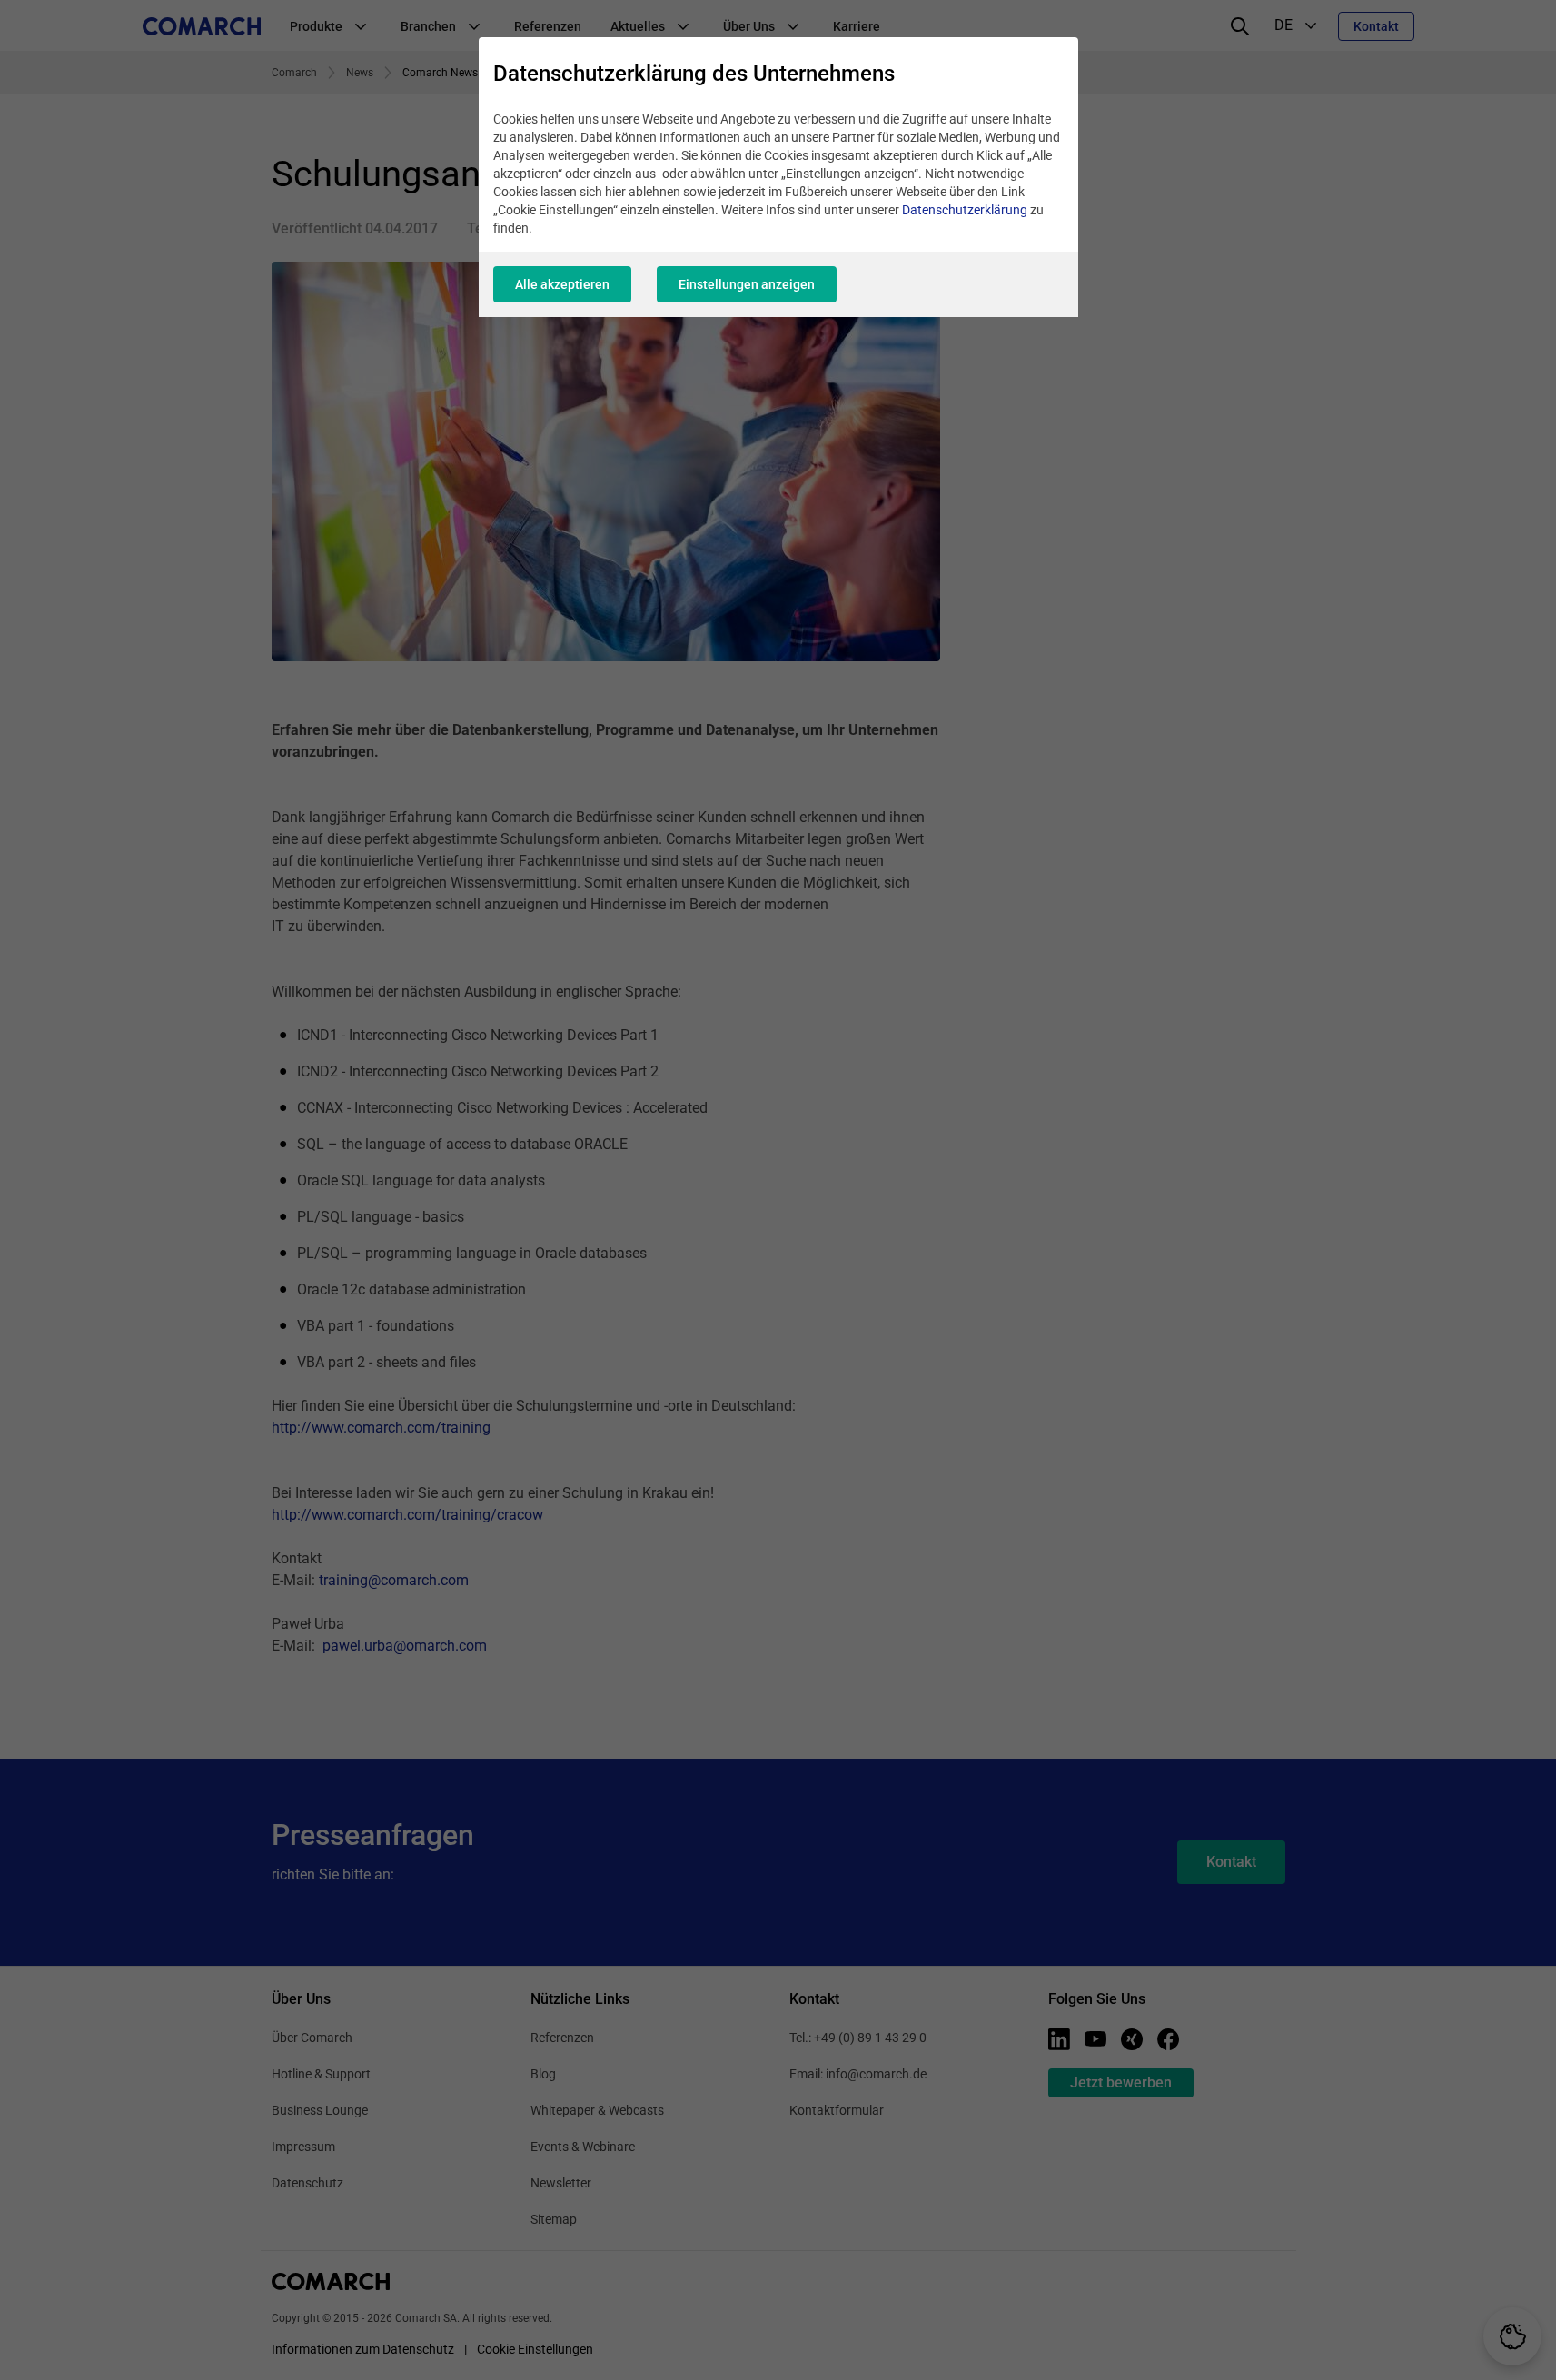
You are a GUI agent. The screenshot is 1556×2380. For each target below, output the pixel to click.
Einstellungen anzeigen (747, 284)
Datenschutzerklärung (965, 210)
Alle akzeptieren (562, 284)
